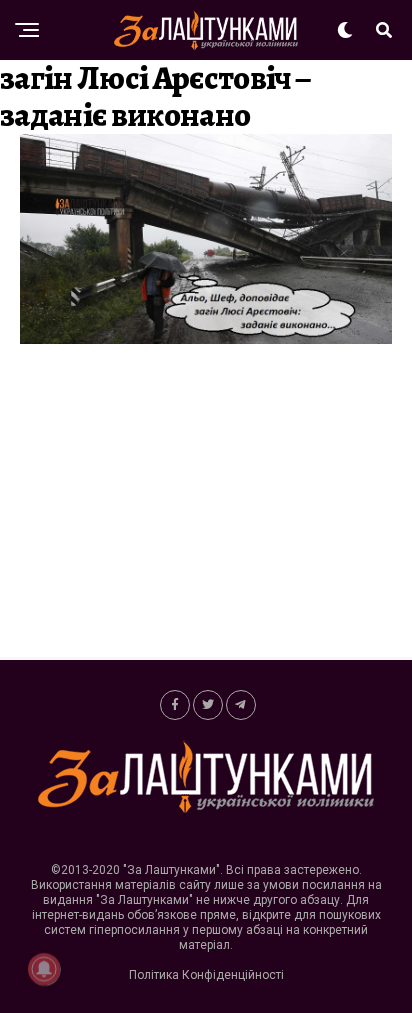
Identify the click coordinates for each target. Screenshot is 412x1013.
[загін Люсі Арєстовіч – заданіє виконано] (206, 338)
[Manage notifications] (44, 969)
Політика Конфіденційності (206, 975)
